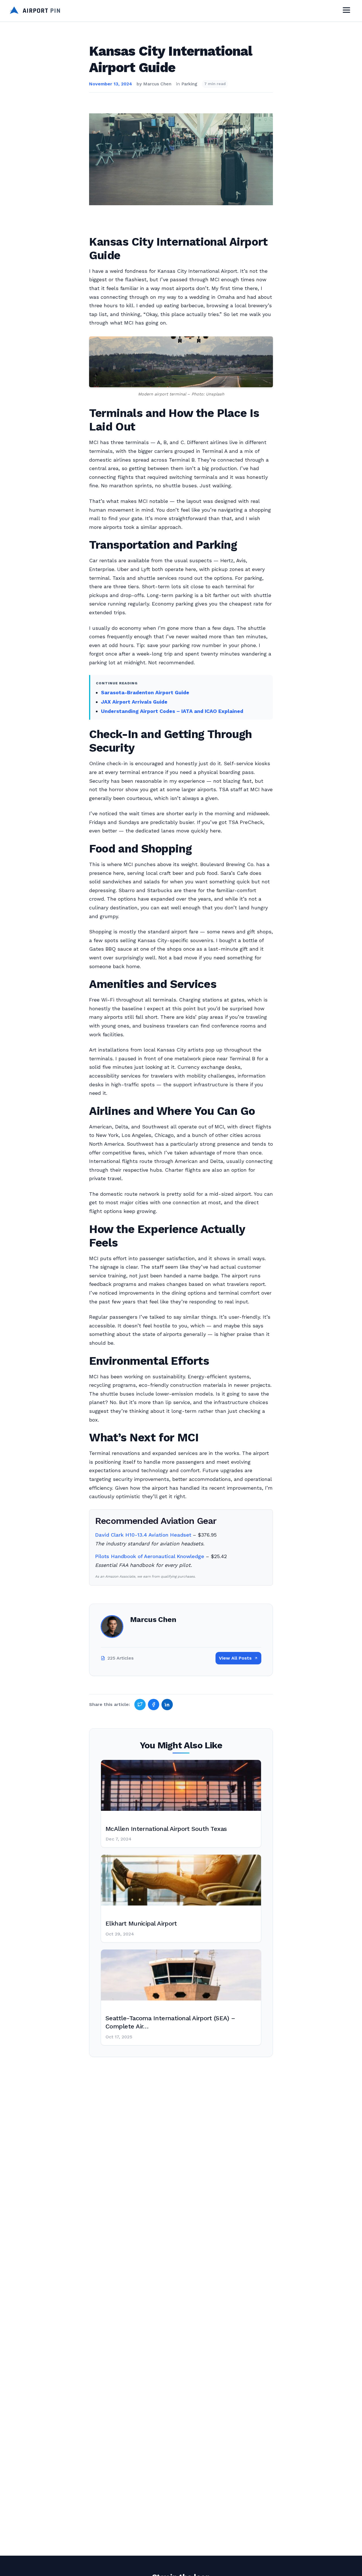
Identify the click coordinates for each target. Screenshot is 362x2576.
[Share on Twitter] (140, 1705)
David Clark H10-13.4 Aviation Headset (143, 1535)
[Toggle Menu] (346, 11)
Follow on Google (276, 2565)
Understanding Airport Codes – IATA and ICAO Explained (172, 711)
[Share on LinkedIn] (167, 1705)
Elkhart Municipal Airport (141, 1923)
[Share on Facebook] (154, 1705)
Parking (189, 84)
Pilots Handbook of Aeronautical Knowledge (150, 1556)
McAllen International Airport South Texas (166, 1829)
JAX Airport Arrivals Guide (134, 702)
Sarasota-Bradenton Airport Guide (145, 692)
